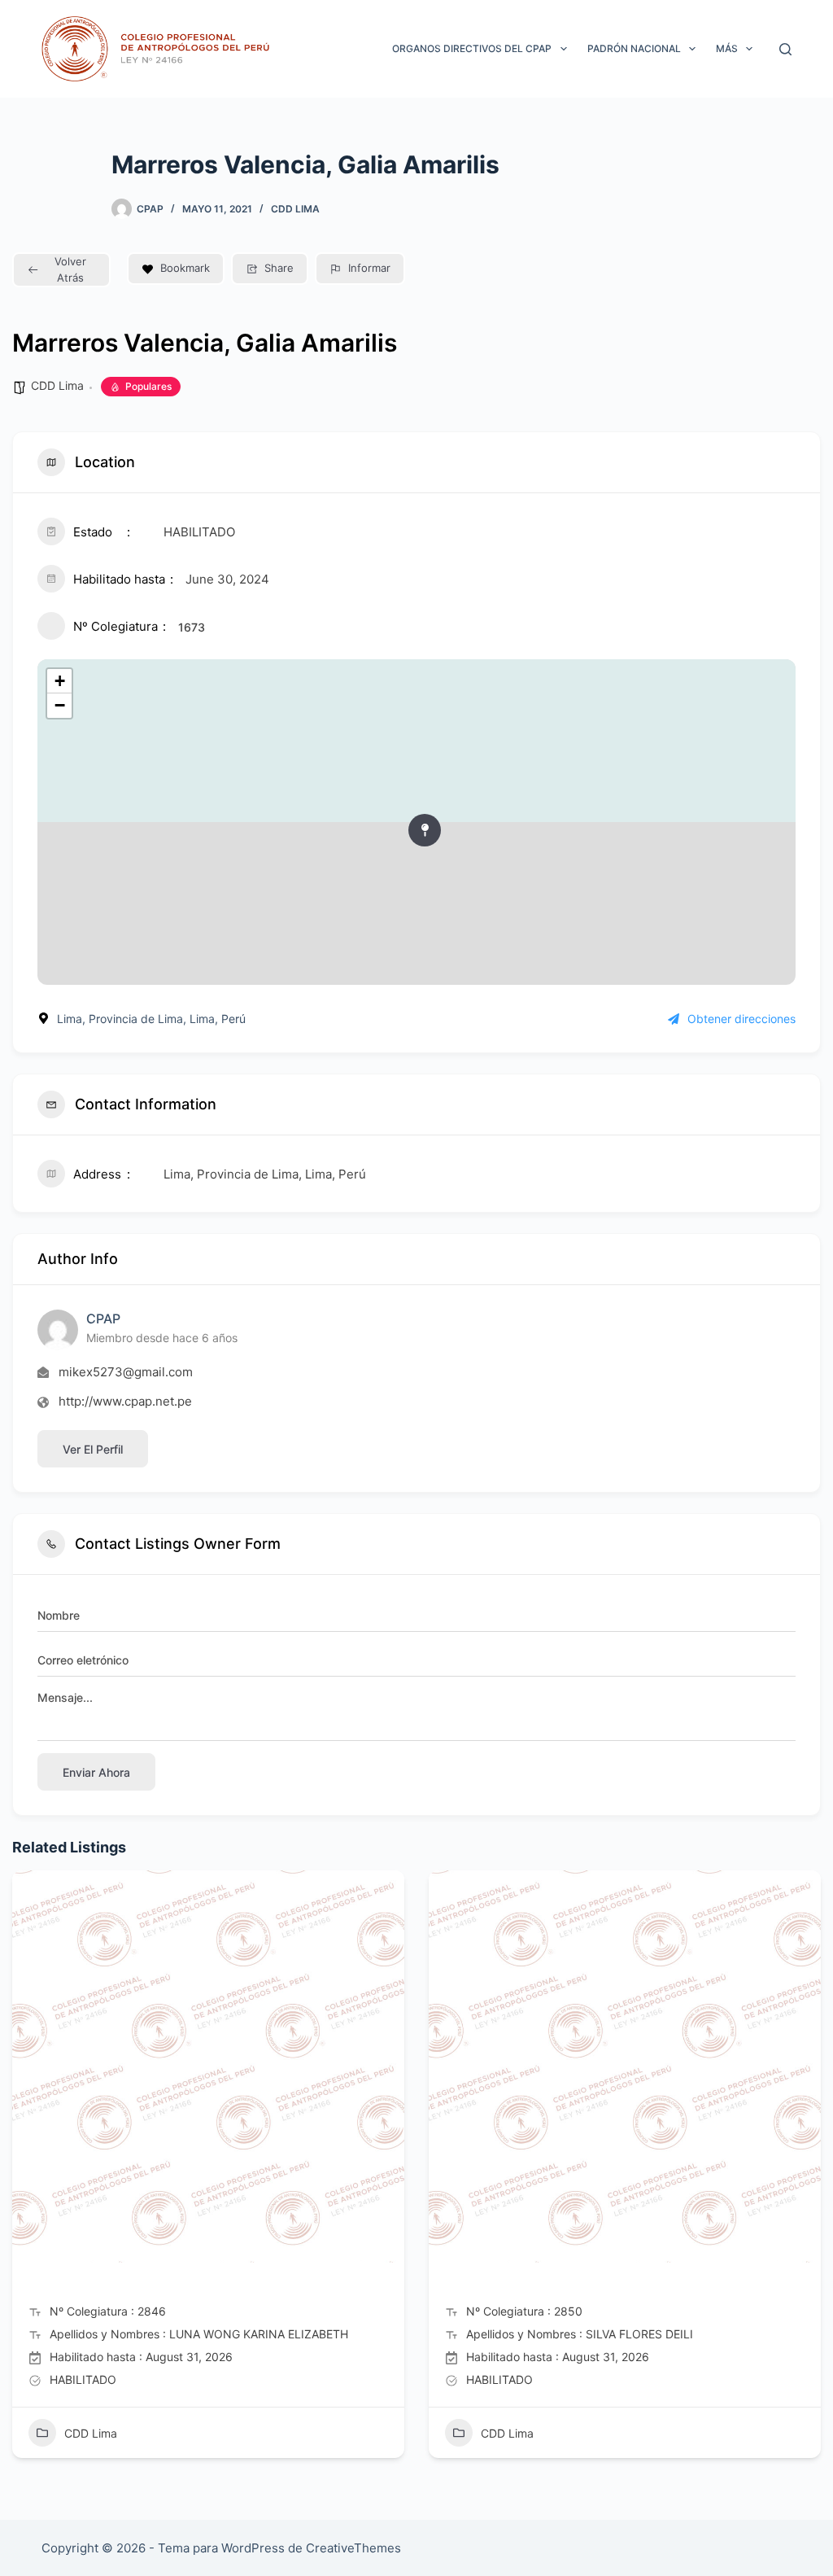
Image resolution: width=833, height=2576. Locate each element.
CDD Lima (295, 209)
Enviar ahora (96, 1772)
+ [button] (60, 681)
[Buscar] (785, 49)
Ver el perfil (93, 1449)
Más (727, 48)
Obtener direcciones (741, 1019)
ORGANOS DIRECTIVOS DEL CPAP (472, 48)
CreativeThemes (353, 2548)
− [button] (60, 705)
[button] (24, 2171)
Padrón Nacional (634, 48)
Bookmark (185, 268)
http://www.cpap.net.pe (125, 1401)
